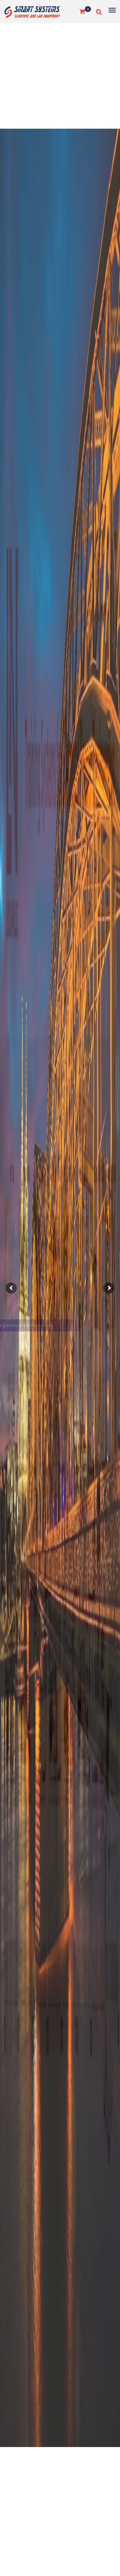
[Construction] (32, 11)
